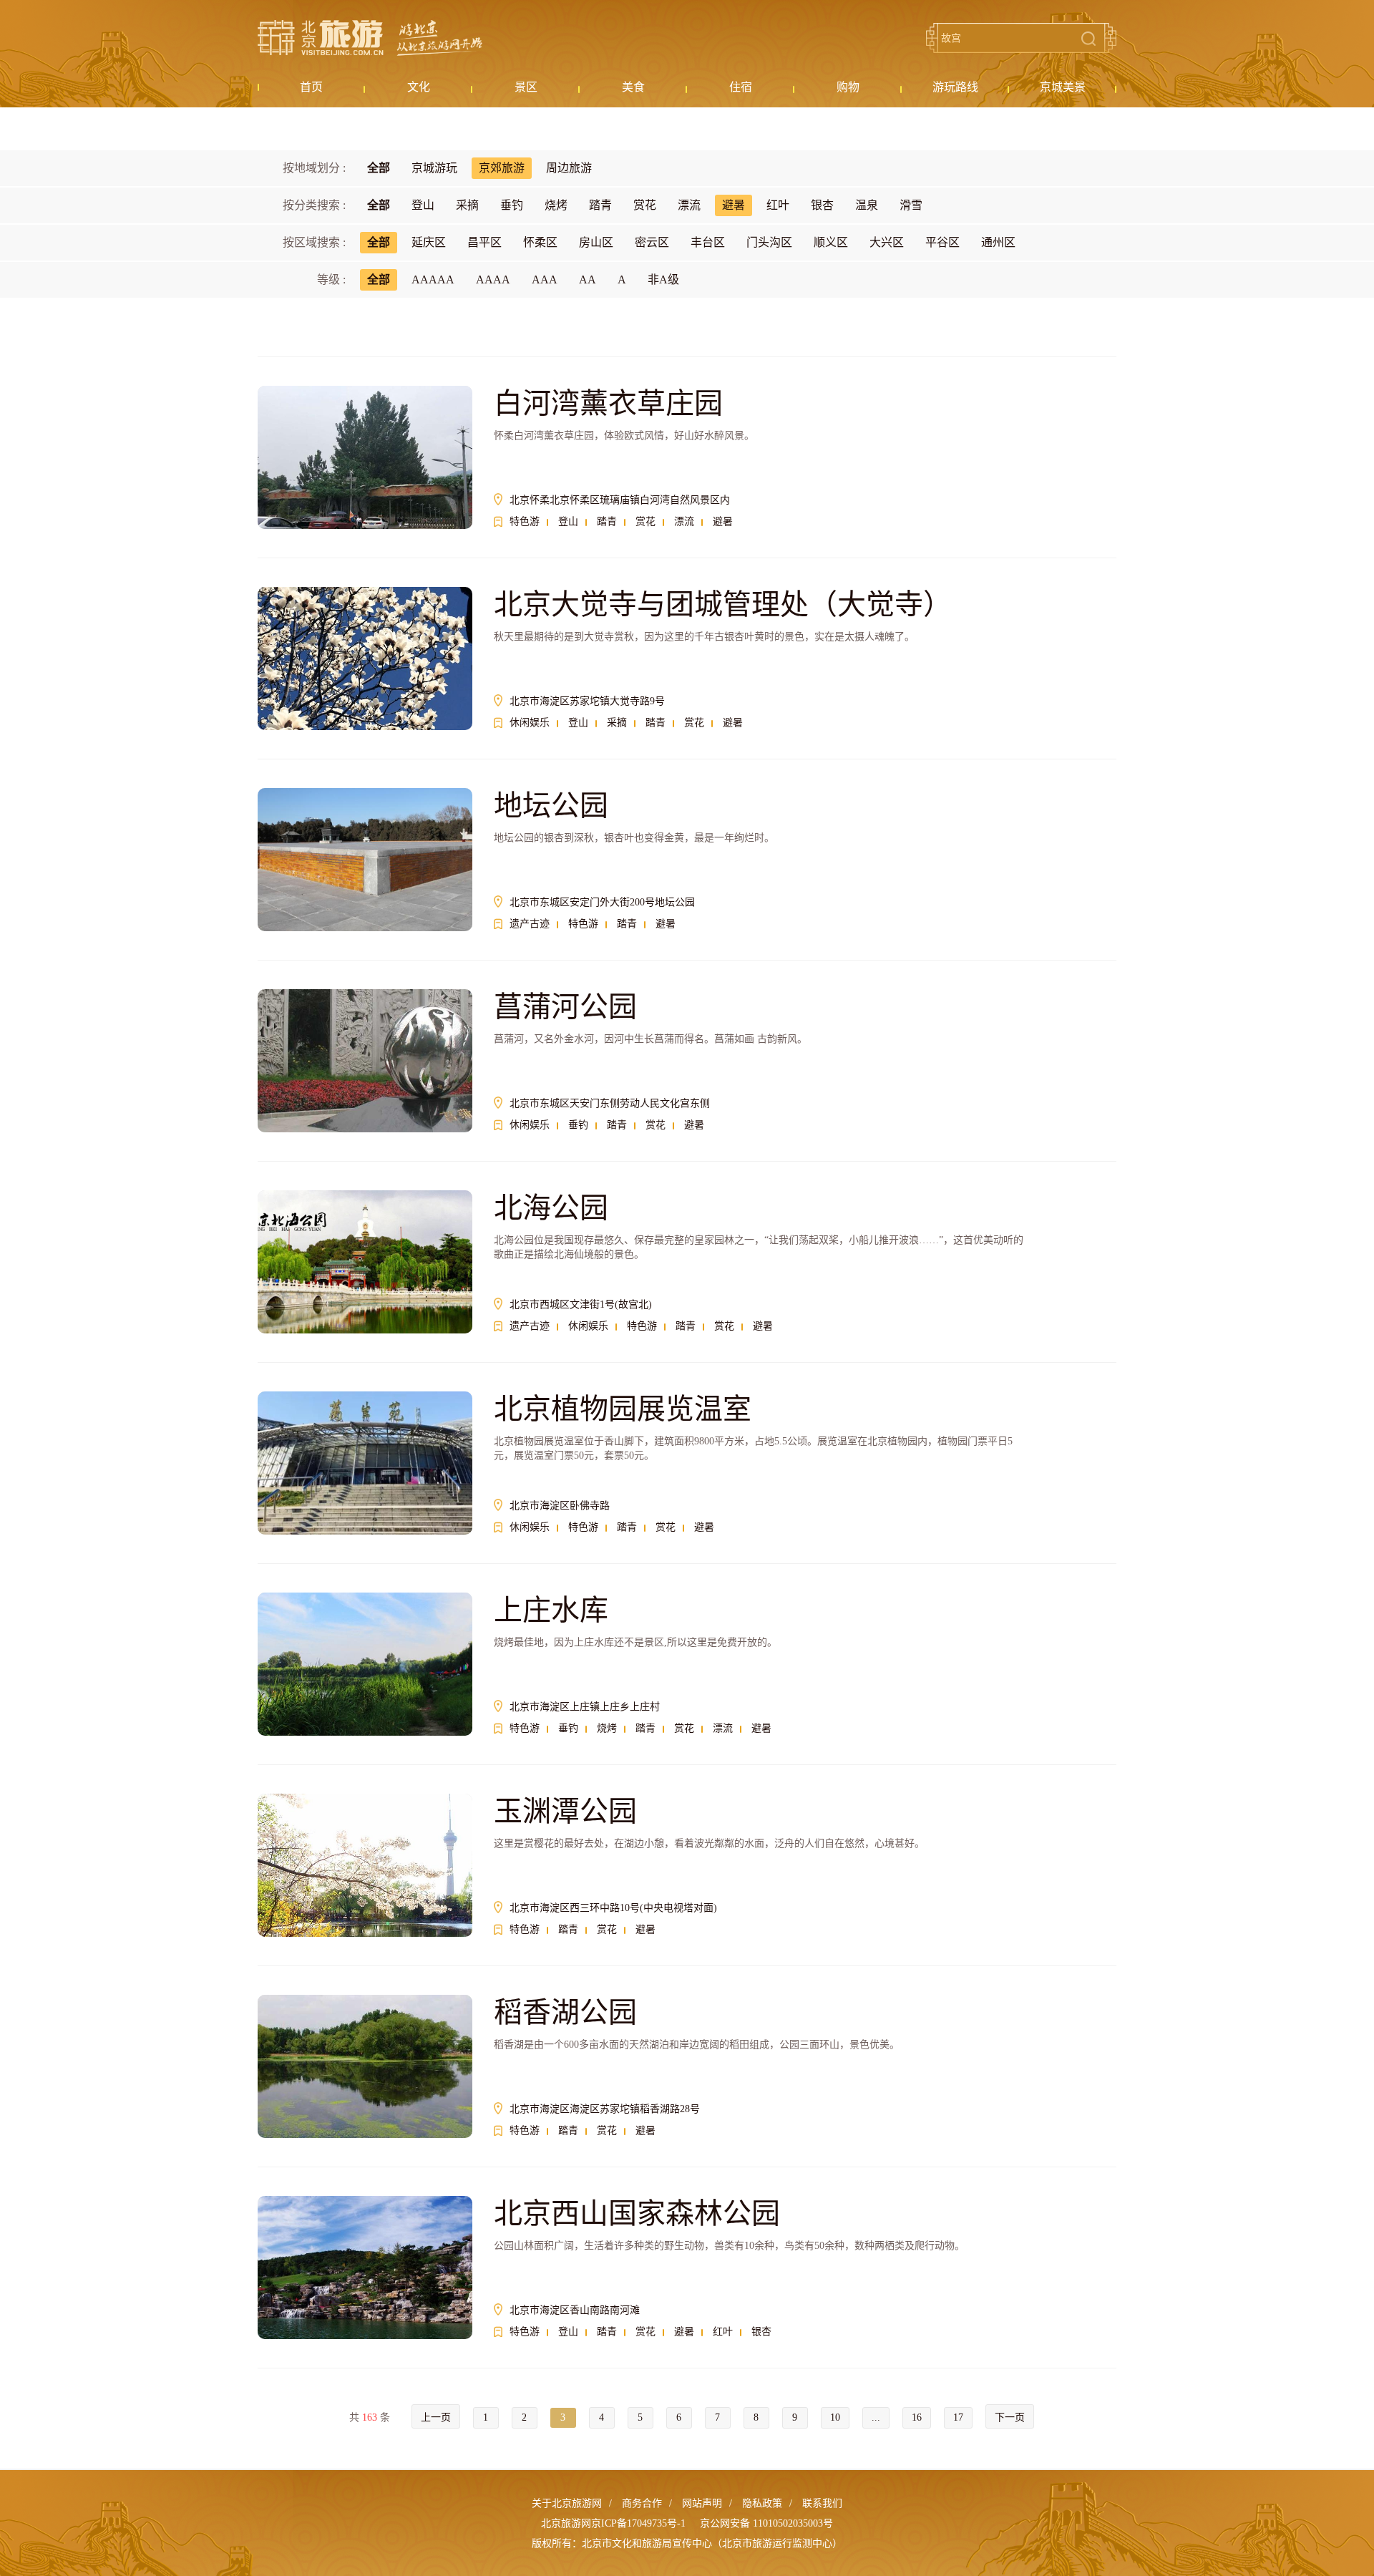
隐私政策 (762, 2503)
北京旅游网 (370, 38)
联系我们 (822, 2503)
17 (958, 2417)
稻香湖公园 (565, 2012)
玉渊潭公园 (565, 1811)
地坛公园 (551, 806)
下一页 (1010, 2417)
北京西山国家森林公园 (637, 2213)
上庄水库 (551, 1610)
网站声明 (702, 2503)
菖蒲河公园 (565, 1007)
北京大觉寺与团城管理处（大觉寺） (723, 604)
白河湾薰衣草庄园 (608, 403)
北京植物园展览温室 (623, 1409)
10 (835, 2417)
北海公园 (551, 1208)
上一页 (436, 2417)
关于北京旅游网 (567, 2503)
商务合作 (642, 2503)
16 (917, 2417)
